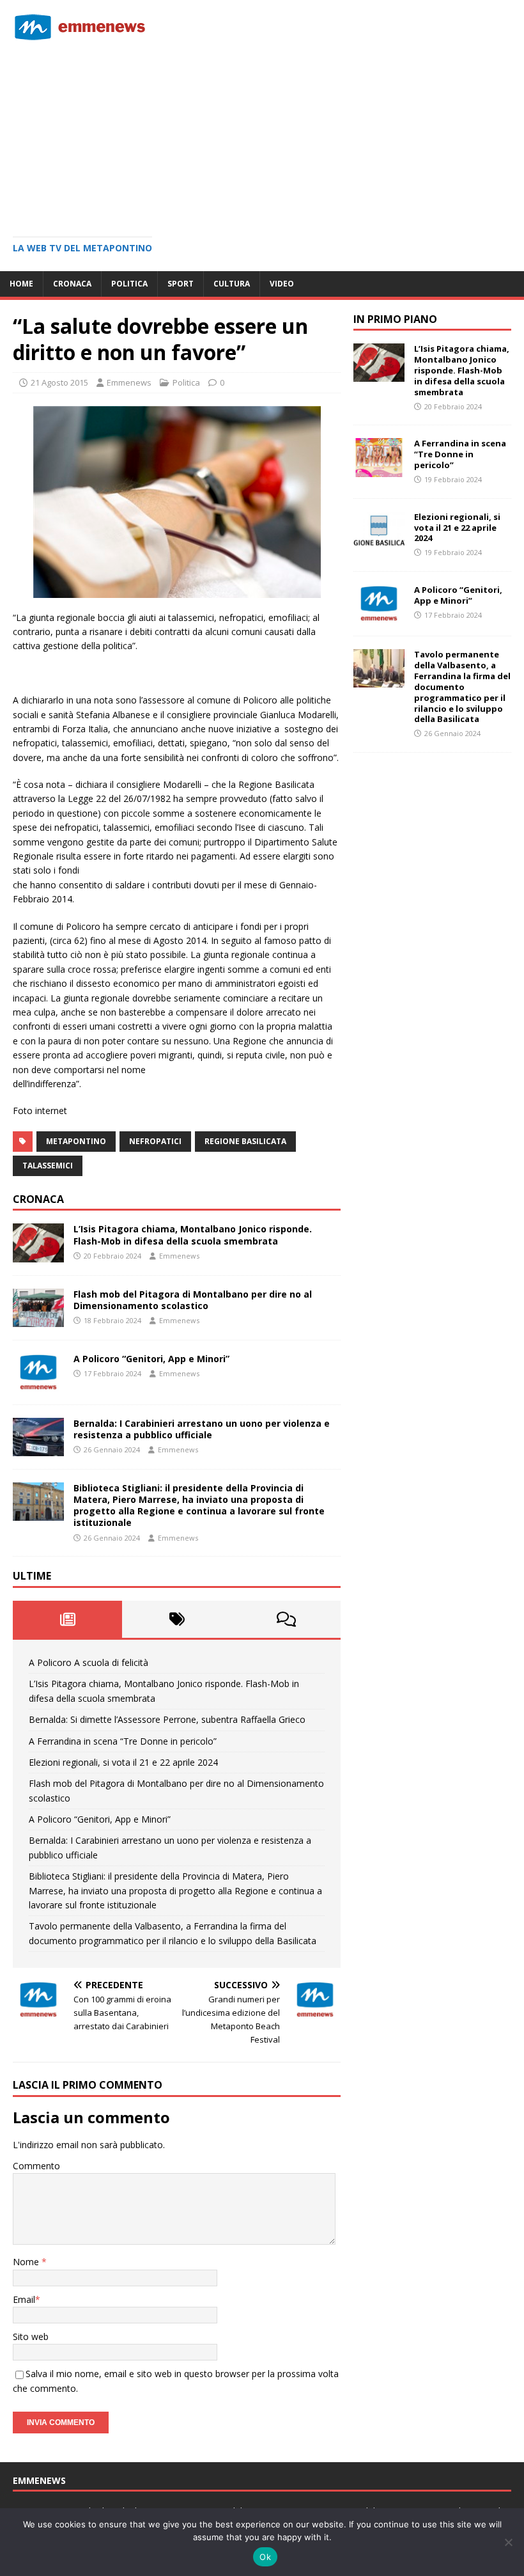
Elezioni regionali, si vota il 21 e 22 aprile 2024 (123, 1762)
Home (21, 284)
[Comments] (286, 1619)
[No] (508, 2542)
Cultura (232, 284)
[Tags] (177, 1619)
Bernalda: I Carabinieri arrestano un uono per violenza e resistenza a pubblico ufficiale (202, 1429)
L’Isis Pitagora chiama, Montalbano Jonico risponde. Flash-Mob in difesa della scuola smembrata (193, 1235)
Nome (27, 2262)
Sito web (31, 2336)
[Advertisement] (262, 134)
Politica (129, 284)
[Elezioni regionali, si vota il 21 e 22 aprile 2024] (379, 542)
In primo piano (395, 319)
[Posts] (67, 1619)
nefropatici (155, 1141)
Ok (265, 2557)
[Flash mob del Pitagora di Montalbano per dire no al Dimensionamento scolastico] (38, 1319)
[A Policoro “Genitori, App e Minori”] (38, 1384)
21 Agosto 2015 (59, 382)
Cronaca (72, 284)
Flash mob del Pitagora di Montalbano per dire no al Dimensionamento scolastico (193, 1300)
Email (24, 2299)
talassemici (48, 1166)
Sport (181, 284)
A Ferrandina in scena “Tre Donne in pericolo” (123, 1741)
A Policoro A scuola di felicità (89, 1662)
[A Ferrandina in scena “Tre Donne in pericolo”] (379, 469)
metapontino (76, 1141)
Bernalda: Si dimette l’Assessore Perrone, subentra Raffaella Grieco (167, 1719)
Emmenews (129, 382)
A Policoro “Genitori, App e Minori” (151, 1359)
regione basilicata (245, 1141)
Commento (36, 2166)
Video (282, 284)
